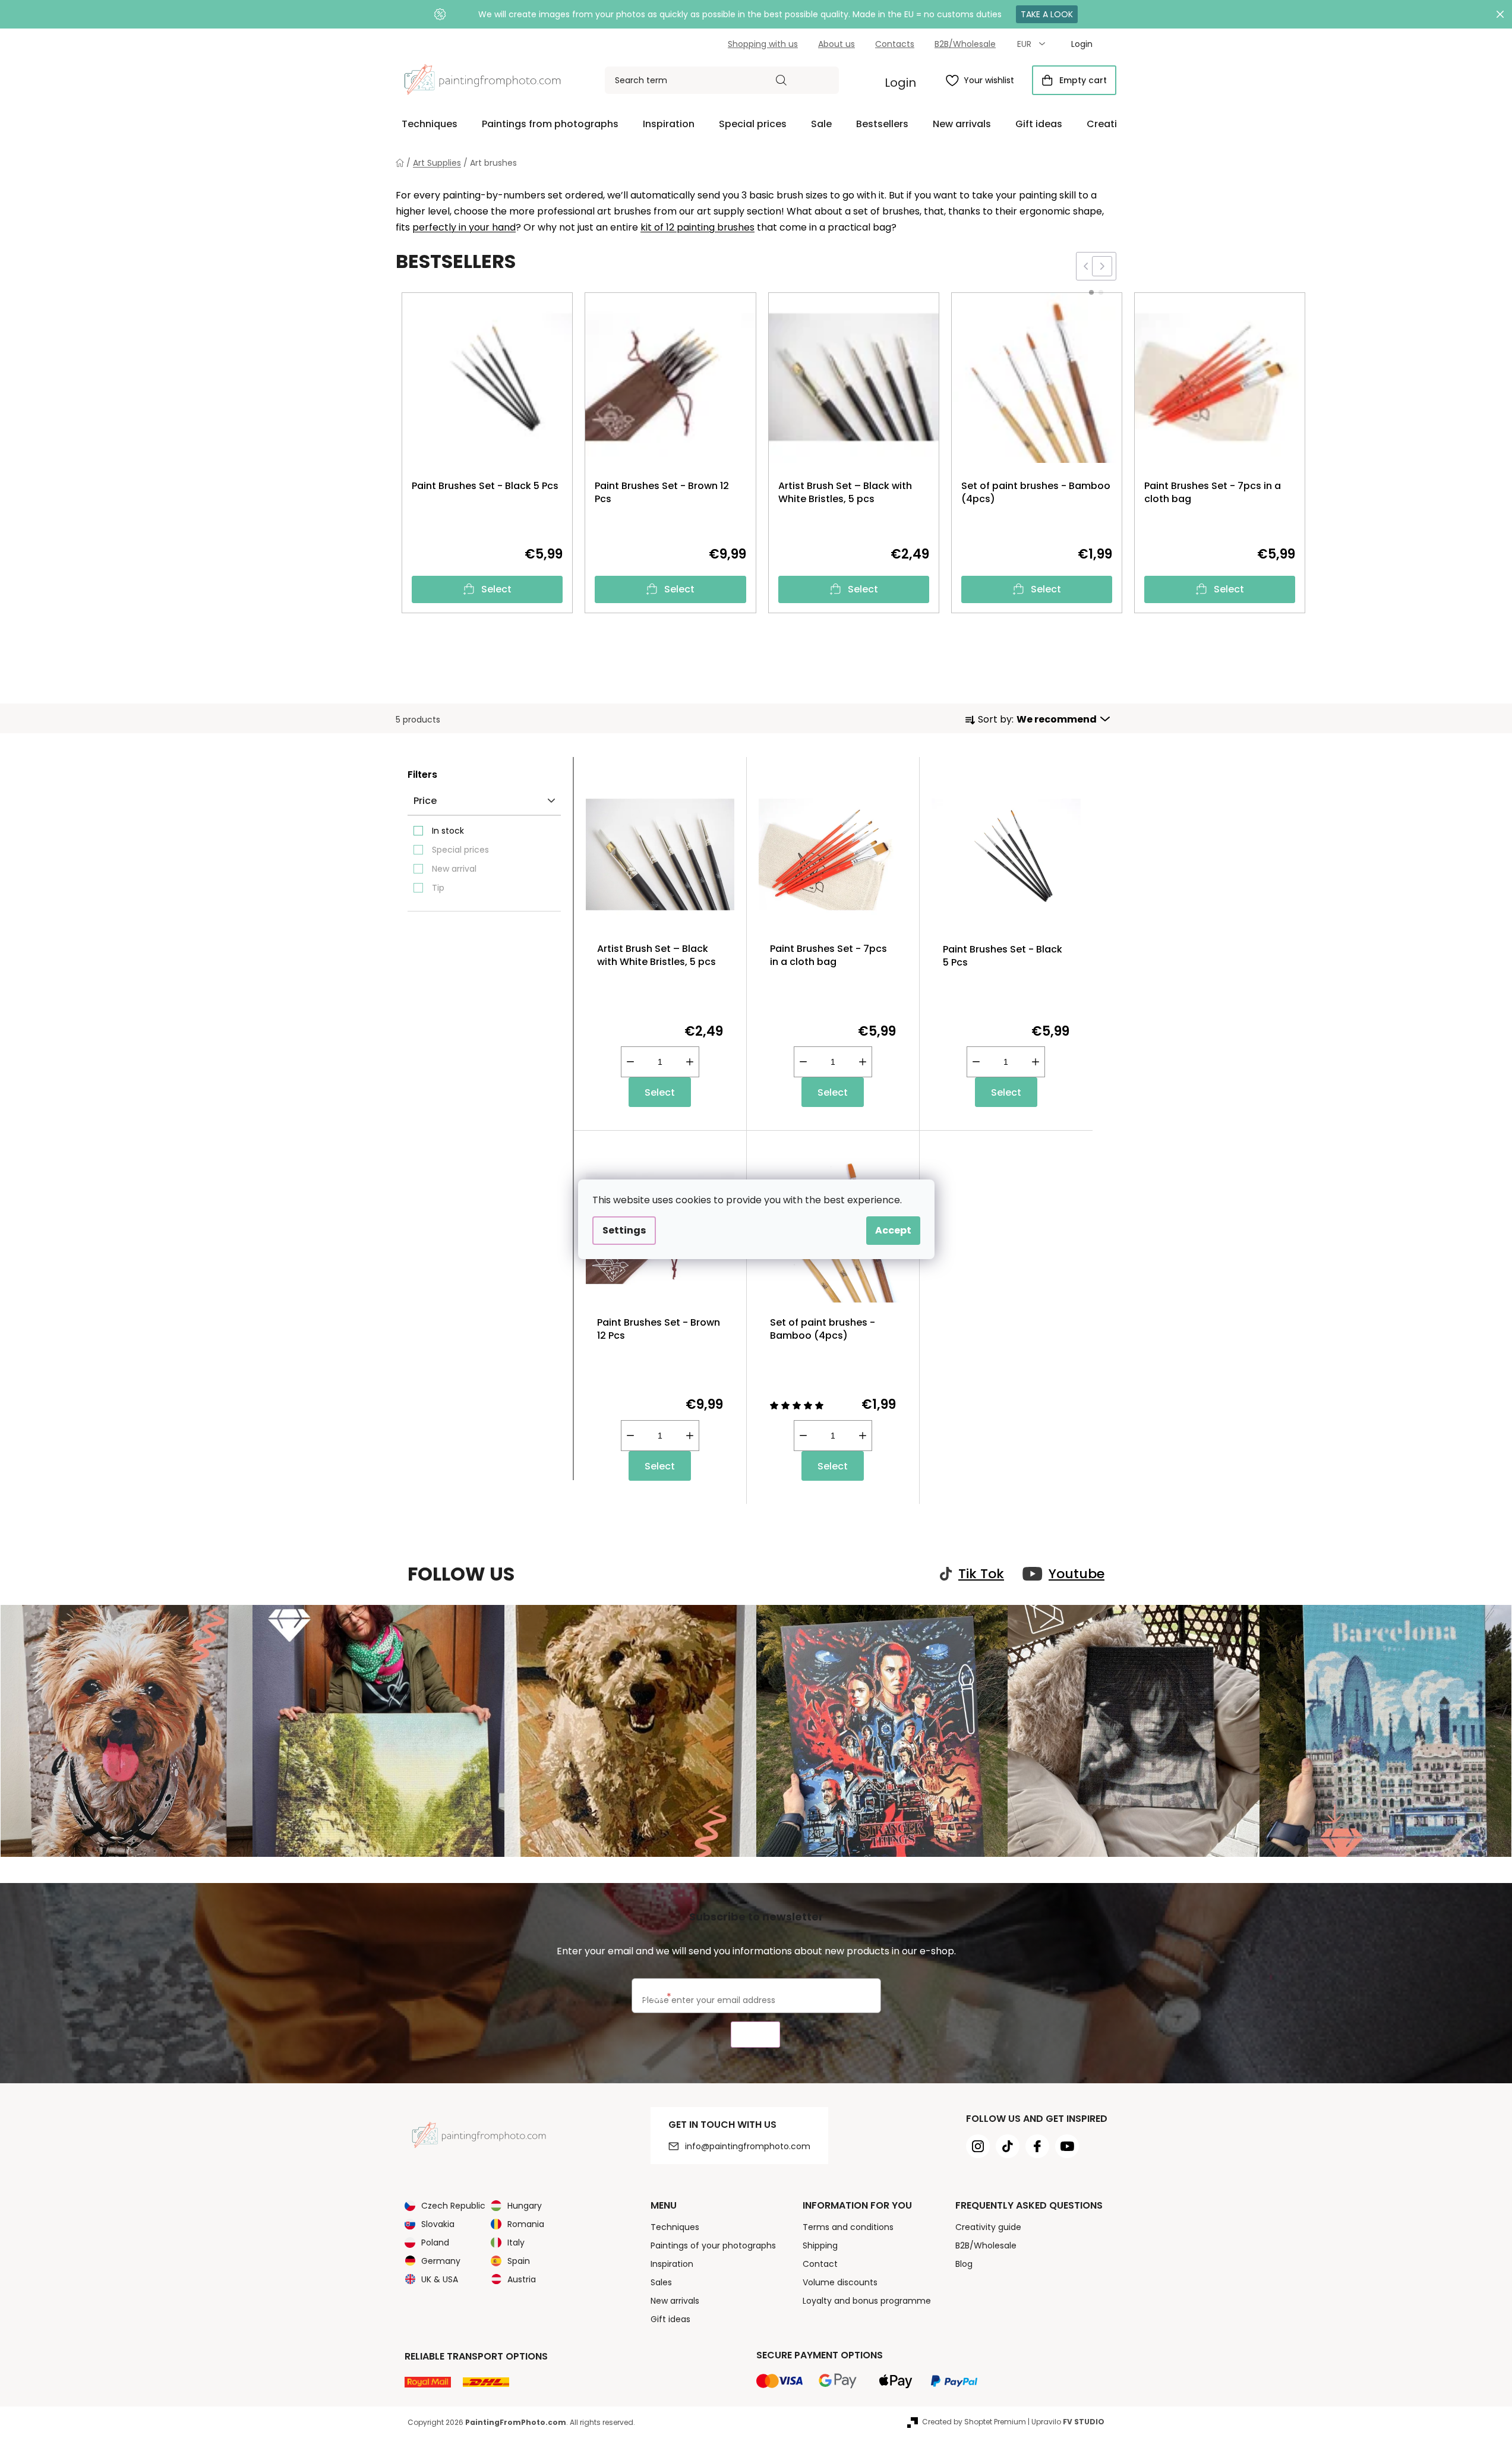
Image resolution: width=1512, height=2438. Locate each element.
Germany (441, 2261)
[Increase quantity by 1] (690, 1062)
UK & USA (440, 2279)
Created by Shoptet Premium (974, 2422)
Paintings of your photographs (713, 2245)
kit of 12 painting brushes (697, 227)
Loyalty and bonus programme (867, 2301)
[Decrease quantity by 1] (630, 1062)
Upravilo (1068, 2422)
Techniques (675, 2227)
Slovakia (438, 2224)
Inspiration (672, 2264)
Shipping (820, 2245)
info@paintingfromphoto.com (748, 2146)
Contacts (895, 44)
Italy (516, 2243)
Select (496, 589)
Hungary (525, 2206)
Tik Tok (981, 1574)
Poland (435, 2243)
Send (755, 2035)
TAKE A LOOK (1047, 14)
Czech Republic (453, 2206)
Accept (893, 1230)
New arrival (454, 869)
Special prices (460, 850)
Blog (964, 2264)
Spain (519, 2261)
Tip (438, 888)
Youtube (1077, 1574)
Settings (624, 1230)
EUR (1025, 44)
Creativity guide (988, 2227)
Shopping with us (763, 44)
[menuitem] (430, 124)
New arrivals (675, 2301)
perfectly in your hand (464, 227)
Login (900, 83)
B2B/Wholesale (965, 44)
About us (837, 44)
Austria (522, 2279)
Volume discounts (840, 2282)
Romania (526, 2224)
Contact (820, 2264)
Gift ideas (670, 2319)
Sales (661, 2282)
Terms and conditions (848, 2227)
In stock (448, 831)
